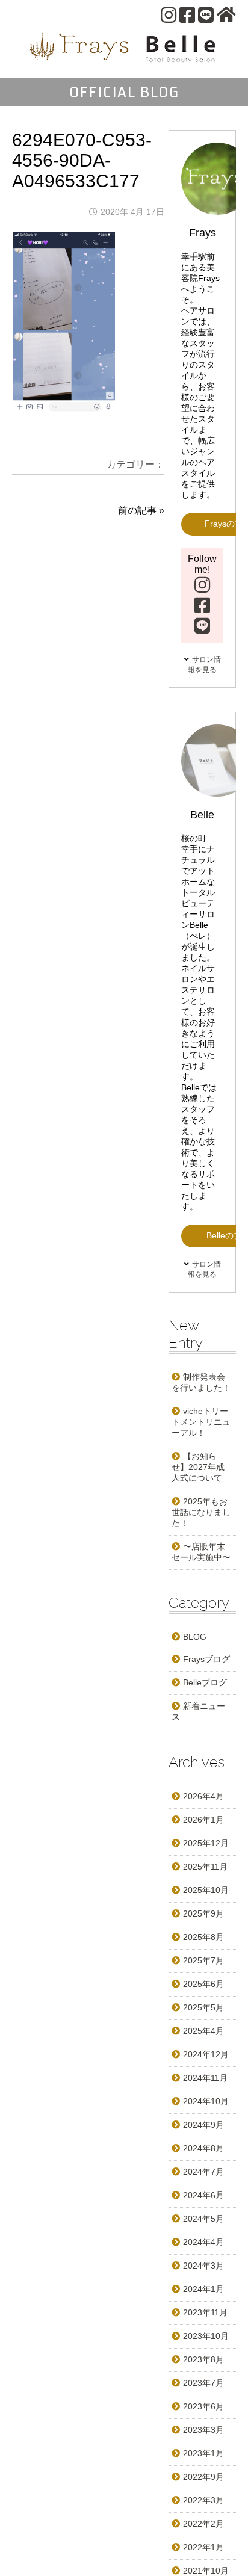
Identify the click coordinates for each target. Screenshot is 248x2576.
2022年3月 (203, 2500)
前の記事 (137, 511)
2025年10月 (206, 1890)
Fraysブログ (206, 1659)
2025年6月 (203, 1984)
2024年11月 (205, 2078)
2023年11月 (205, 2312)
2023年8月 (203, 2359)
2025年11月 (205, 1867)
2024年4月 (203, 2242)
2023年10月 (206, 2336)
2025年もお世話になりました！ (201, 1512)
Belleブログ (205, 1682)
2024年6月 (203, 2195)
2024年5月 (203, 2219)
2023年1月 (203, 2453)
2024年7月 (203, 2172)
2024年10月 (206, 2101)
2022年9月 (203, 2477)
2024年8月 (203, 2148)
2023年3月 (203, 2430)
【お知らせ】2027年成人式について (198, 1467)
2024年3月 (203, 2266)
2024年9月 (203, 2125)
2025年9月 (203, 1913)
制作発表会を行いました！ (201, 1382)
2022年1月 (203, 2547)
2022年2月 (203, 2524)
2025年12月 (206, 1843)
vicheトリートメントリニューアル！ (201, 1422)
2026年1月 (203, 1820)
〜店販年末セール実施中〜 (201, 1552)
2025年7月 (203, 1960)
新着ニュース (198, 1711)
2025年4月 (203, 2031)
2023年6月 (203, 2406)
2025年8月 (203, 1937)
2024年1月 (203, 2289)
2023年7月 (203, 2383)
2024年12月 (206, 2054)
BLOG (195, 1637)
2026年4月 (203, 1796)
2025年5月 (203, 2007)
